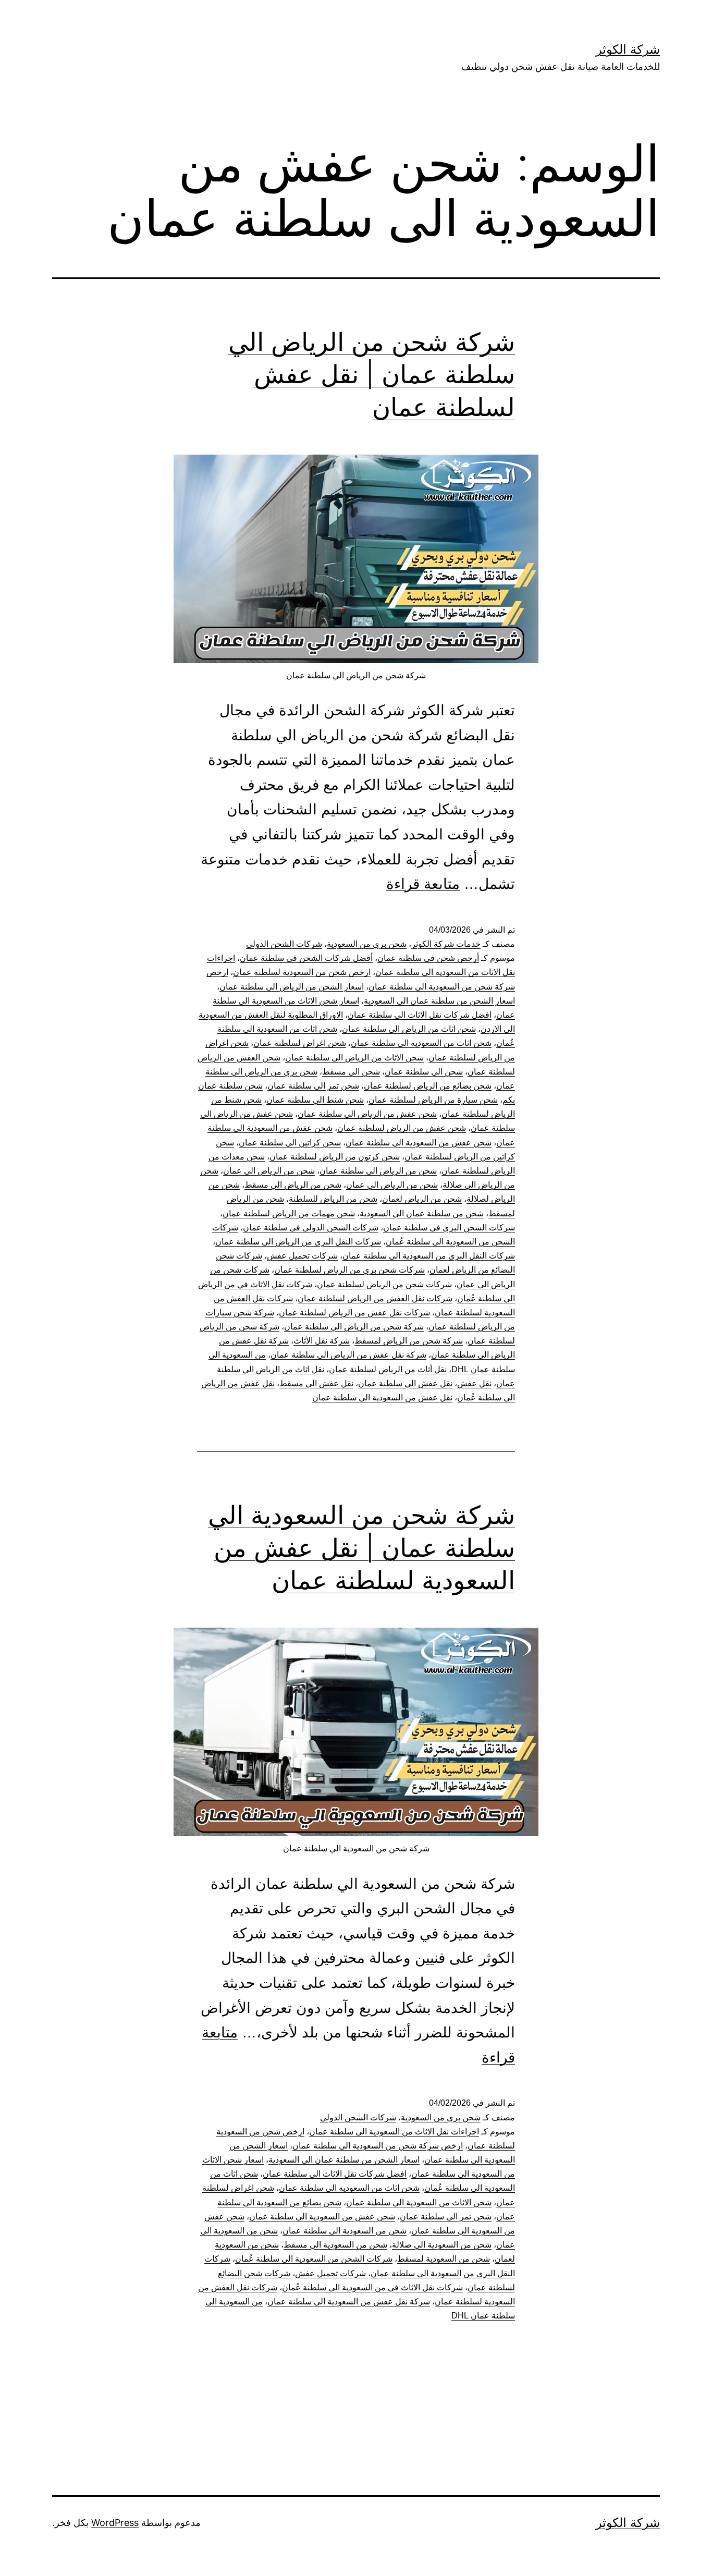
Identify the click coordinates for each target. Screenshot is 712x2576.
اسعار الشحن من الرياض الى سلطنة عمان (292, 987)
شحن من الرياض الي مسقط (293, 1185)
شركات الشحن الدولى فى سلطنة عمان (311, 1228)
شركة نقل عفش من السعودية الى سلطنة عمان (349, 2302)
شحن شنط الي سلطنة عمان (315, 1100)
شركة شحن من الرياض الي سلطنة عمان (354, 1327)
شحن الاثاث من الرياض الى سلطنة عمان (354, 1058)
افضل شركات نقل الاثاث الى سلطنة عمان (420, 1015)
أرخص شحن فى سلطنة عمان (428, 958)
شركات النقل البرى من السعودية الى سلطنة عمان (429, 1256)
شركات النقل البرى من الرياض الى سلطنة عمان (298, 1242)
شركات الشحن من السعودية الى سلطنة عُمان (314, 2259)
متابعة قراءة (423, 884)
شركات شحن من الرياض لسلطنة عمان (384, 1284)
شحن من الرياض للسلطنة (333, 1199)
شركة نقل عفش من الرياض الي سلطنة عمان (348, 1355)
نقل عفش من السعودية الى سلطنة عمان (382, 1397)
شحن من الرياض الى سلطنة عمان (378, 1171)
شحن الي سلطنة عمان (424, 1072)
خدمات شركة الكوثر (446, 944)
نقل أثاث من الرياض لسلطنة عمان (388, 1369)
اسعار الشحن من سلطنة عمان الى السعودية (439, 1001)
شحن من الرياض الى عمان (269, 1171)
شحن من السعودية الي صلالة (442, 2245)
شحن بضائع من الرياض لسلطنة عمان (428, 1086)
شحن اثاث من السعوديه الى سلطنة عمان (421, 1043)
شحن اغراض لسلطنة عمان (300, 1043)
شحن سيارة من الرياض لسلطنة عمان (433, 1100)
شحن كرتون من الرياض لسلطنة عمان (335, 1157)
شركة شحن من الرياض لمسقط (409, 1341)
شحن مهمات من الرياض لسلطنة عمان (289, 1213)
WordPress (115, 2523)
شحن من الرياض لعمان (422, 1199)
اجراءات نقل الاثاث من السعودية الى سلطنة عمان (394, 2132)
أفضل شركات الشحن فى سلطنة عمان (306, 958)
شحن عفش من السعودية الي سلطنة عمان (419, 1143)
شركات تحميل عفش (302, 1256)
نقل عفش (474, 1383)
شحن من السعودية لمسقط (444, 2259)
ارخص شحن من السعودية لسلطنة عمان (302, 972)
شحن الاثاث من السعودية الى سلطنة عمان (419, 2202)
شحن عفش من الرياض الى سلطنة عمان (367, 1114)
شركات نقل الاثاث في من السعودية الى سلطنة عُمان (372, 2287)
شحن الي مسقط (351, 1072)
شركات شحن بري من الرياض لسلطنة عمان (349, 1270)
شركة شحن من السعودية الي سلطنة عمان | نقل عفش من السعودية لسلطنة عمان (361, 1547)
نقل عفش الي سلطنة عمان (405, 1383)
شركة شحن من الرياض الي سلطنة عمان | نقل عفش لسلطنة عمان (372, 374)
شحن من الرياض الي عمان (392, 1185)
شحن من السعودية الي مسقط (335, 2245)
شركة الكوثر (628, 49)
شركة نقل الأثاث (322, 1341)
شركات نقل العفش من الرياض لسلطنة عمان (375, 1298)
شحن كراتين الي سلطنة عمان (290, 1143)
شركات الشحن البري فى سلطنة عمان (449, 1228)
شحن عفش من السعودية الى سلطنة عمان (322, 2217)
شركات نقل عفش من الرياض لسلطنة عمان (354, 1313)
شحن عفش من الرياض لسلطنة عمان (402, 1128)
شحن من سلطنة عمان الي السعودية (422, 1213)
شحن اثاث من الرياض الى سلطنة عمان (409, 1029)
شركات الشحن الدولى (284, 944)
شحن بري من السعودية (367, 944)
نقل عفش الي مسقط (316, 1383)
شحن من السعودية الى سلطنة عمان (345, 2231)
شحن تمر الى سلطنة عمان (313, 1086)
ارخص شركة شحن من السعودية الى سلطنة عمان (378, 2146)
